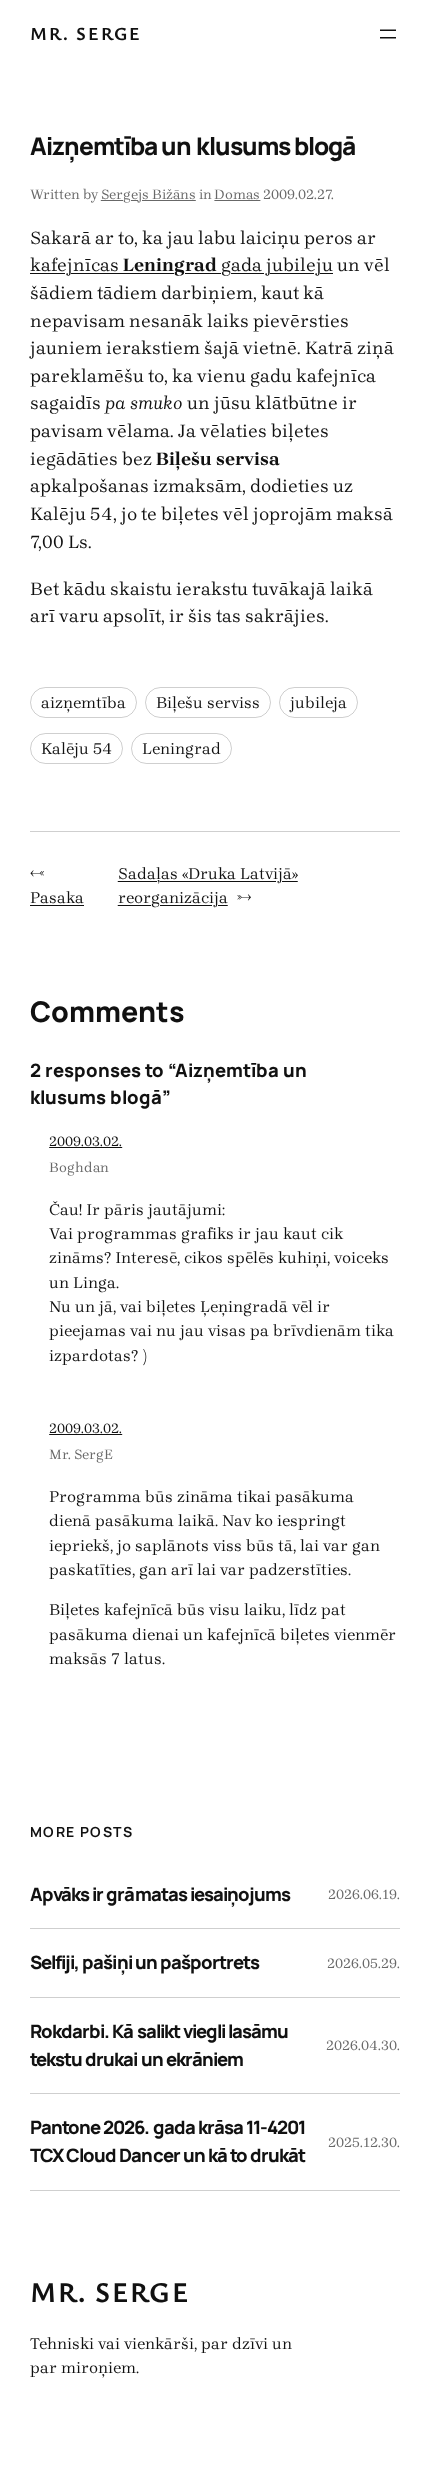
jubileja (318, 702)
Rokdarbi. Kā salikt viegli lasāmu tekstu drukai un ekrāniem (159, 2045)
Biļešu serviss (208, 702)
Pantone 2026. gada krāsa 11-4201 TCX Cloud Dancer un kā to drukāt (167, 2141)
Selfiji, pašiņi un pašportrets (144, 1962)
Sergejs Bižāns (148, 194)
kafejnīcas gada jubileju (181, 265)
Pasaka (57, 897)
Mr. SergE (81, 1454)
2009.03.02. (85, 1141)
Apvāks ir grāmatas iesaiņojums (160, 1894)
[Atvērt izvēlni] (388, 34)
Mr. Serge (85, 33)
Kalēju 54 (76, 748)
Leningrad (181, 748)
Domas (237, 194)
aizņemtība (83, 702)
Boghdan (79, 1167)
